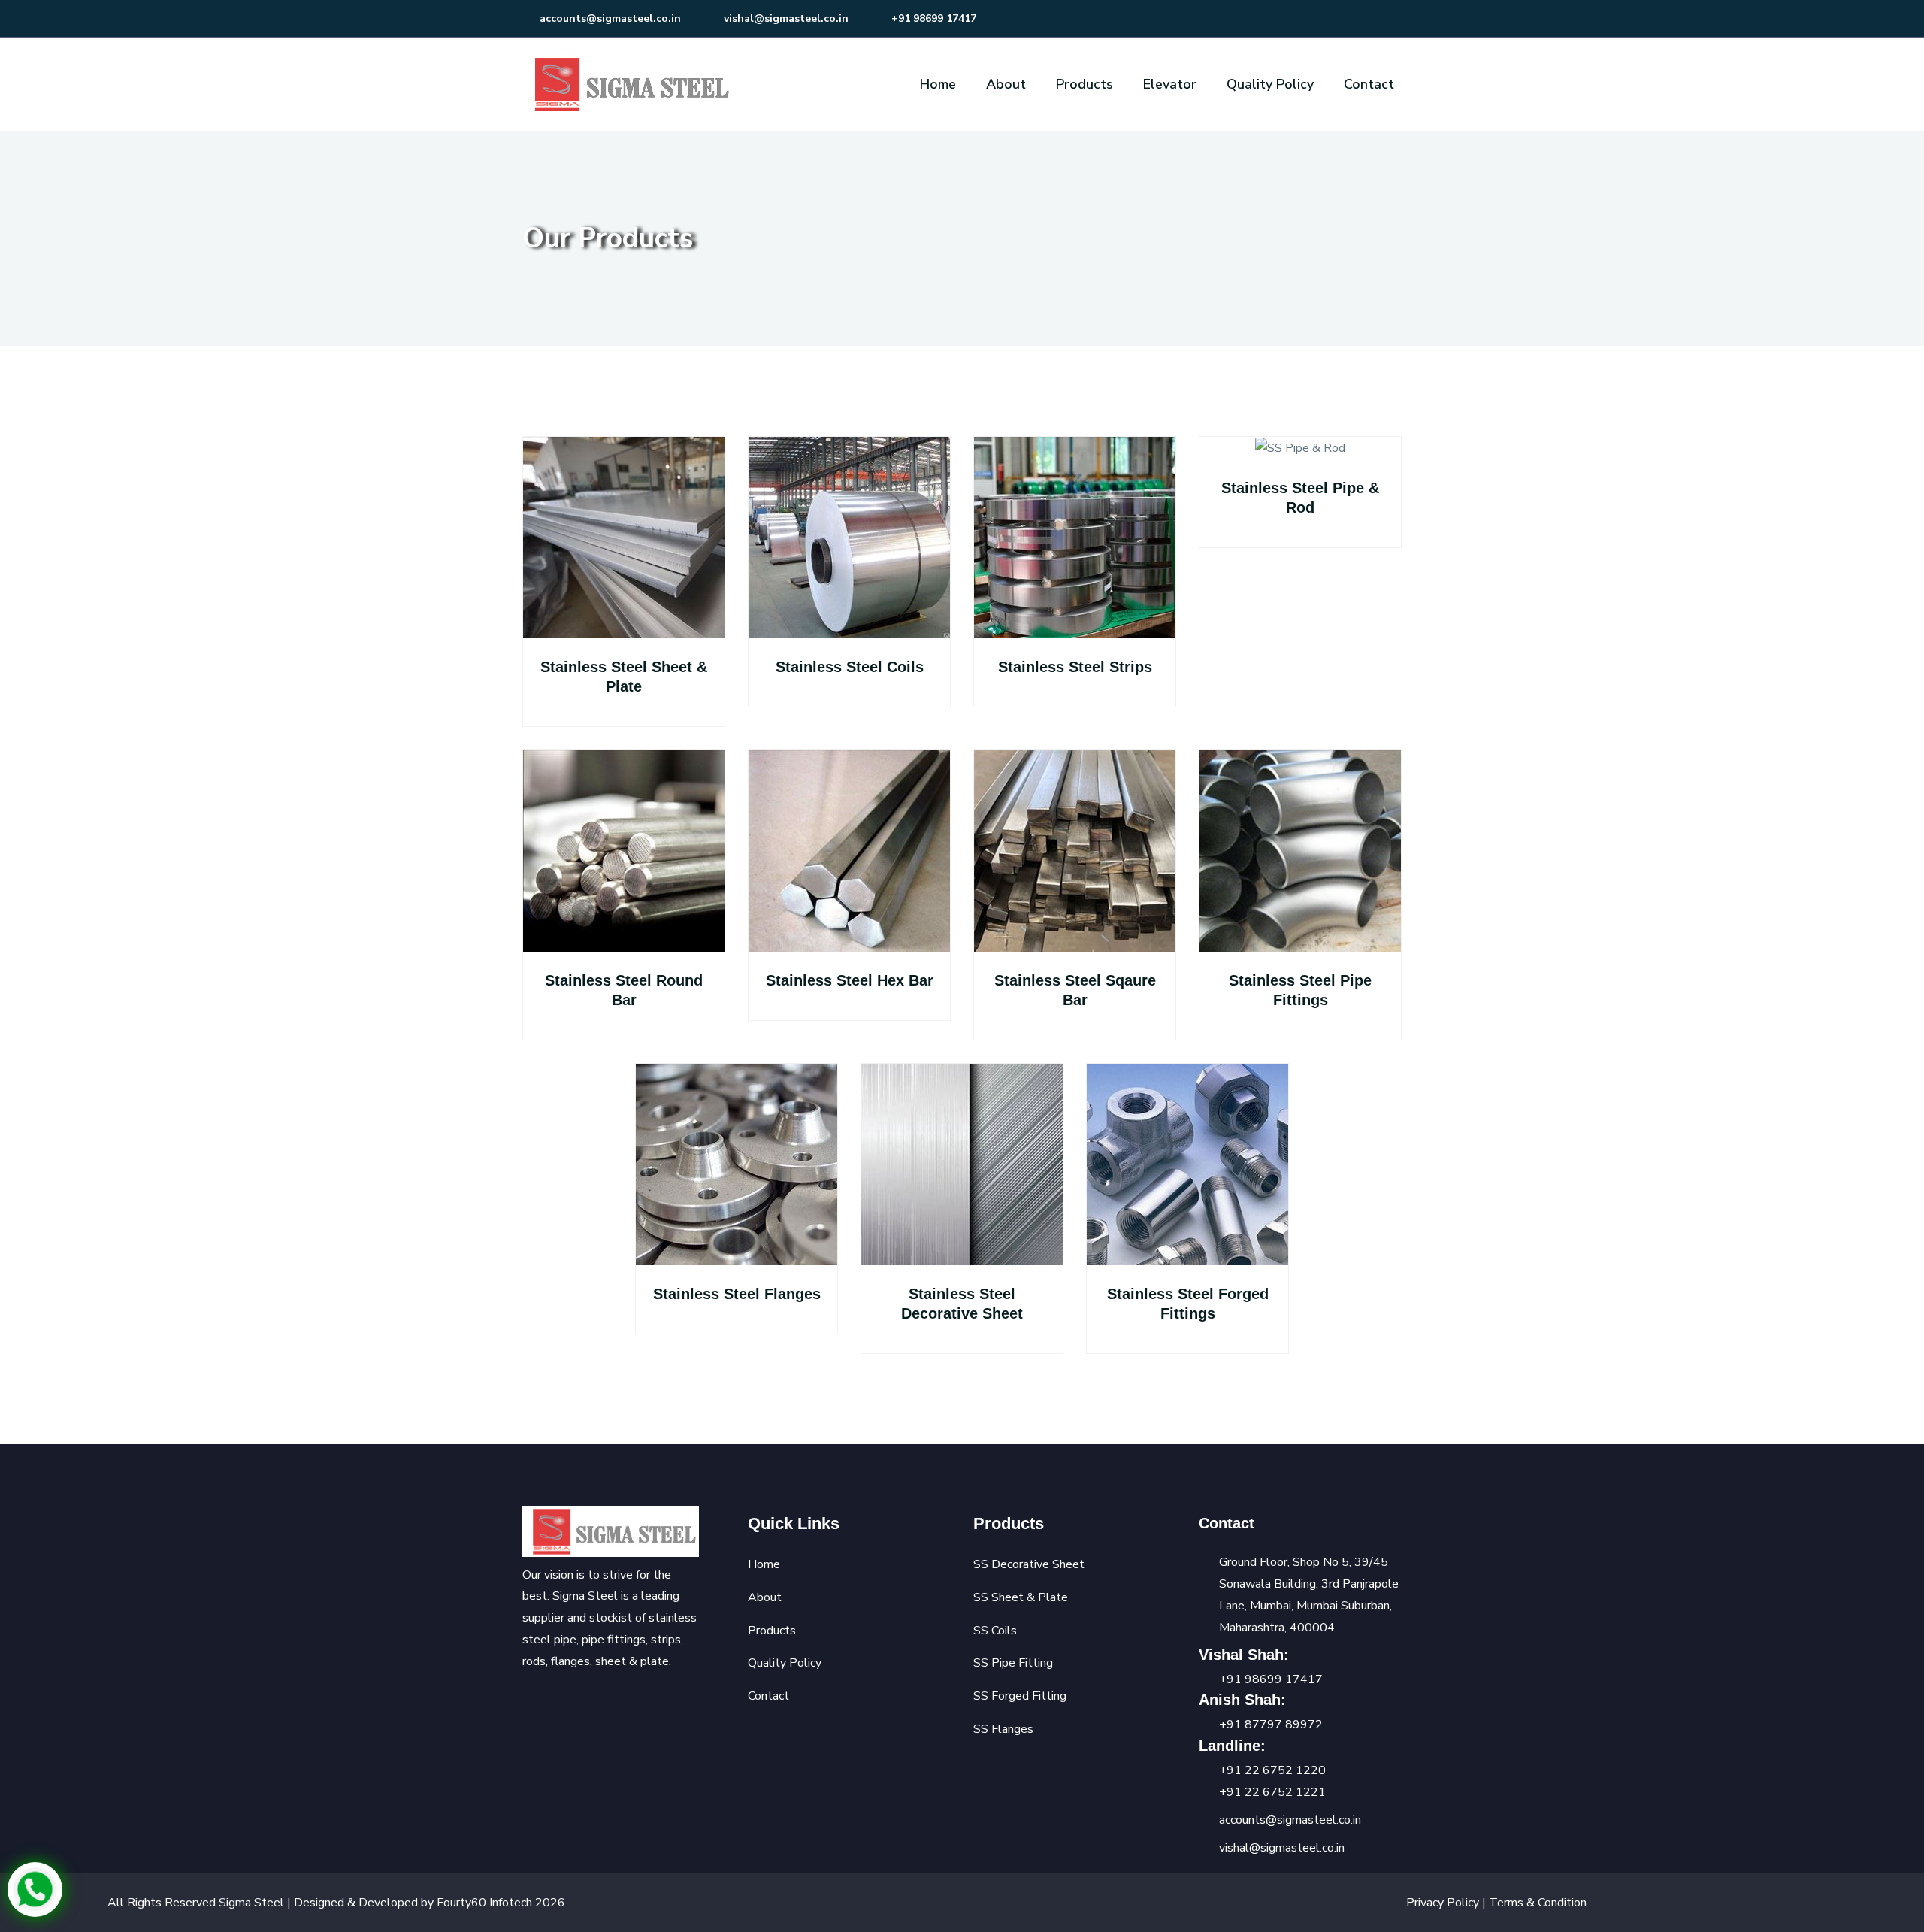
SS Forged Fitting (1020, 1696)
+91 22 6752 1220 (1272, 1770)
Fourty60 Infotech (486, 1903)
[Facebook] (529, 1701)
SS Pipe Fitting (1013, 1663)
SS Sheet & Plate (1021, 1597)
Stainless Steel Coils (850, 667)
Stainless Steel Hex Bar (850, 980)
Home (938, 84)
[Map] (609, 1701)
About (1006, 84)
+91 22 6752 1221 (1272, 1792)
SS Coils (995, 1631)
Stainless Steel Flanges (737, 1294)
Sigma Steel (251, 1903)
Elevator (1170, 84)
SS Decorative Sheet (1029, 1564)
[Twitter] (556, 1701)
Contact (1369, 84)
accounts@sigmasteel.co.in (609, 18)
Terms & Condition (1538, 1903)
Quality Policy (1270, 84)
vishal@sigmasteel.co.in (785, 18)
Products (1085, 84)
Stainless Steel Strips (1075, 667)
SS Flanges (1003, 1729)
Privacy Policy (1444, 1903)
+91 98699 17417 (932, 18)
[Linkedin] (583, 1701)
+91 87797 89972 (1271, 1725)
